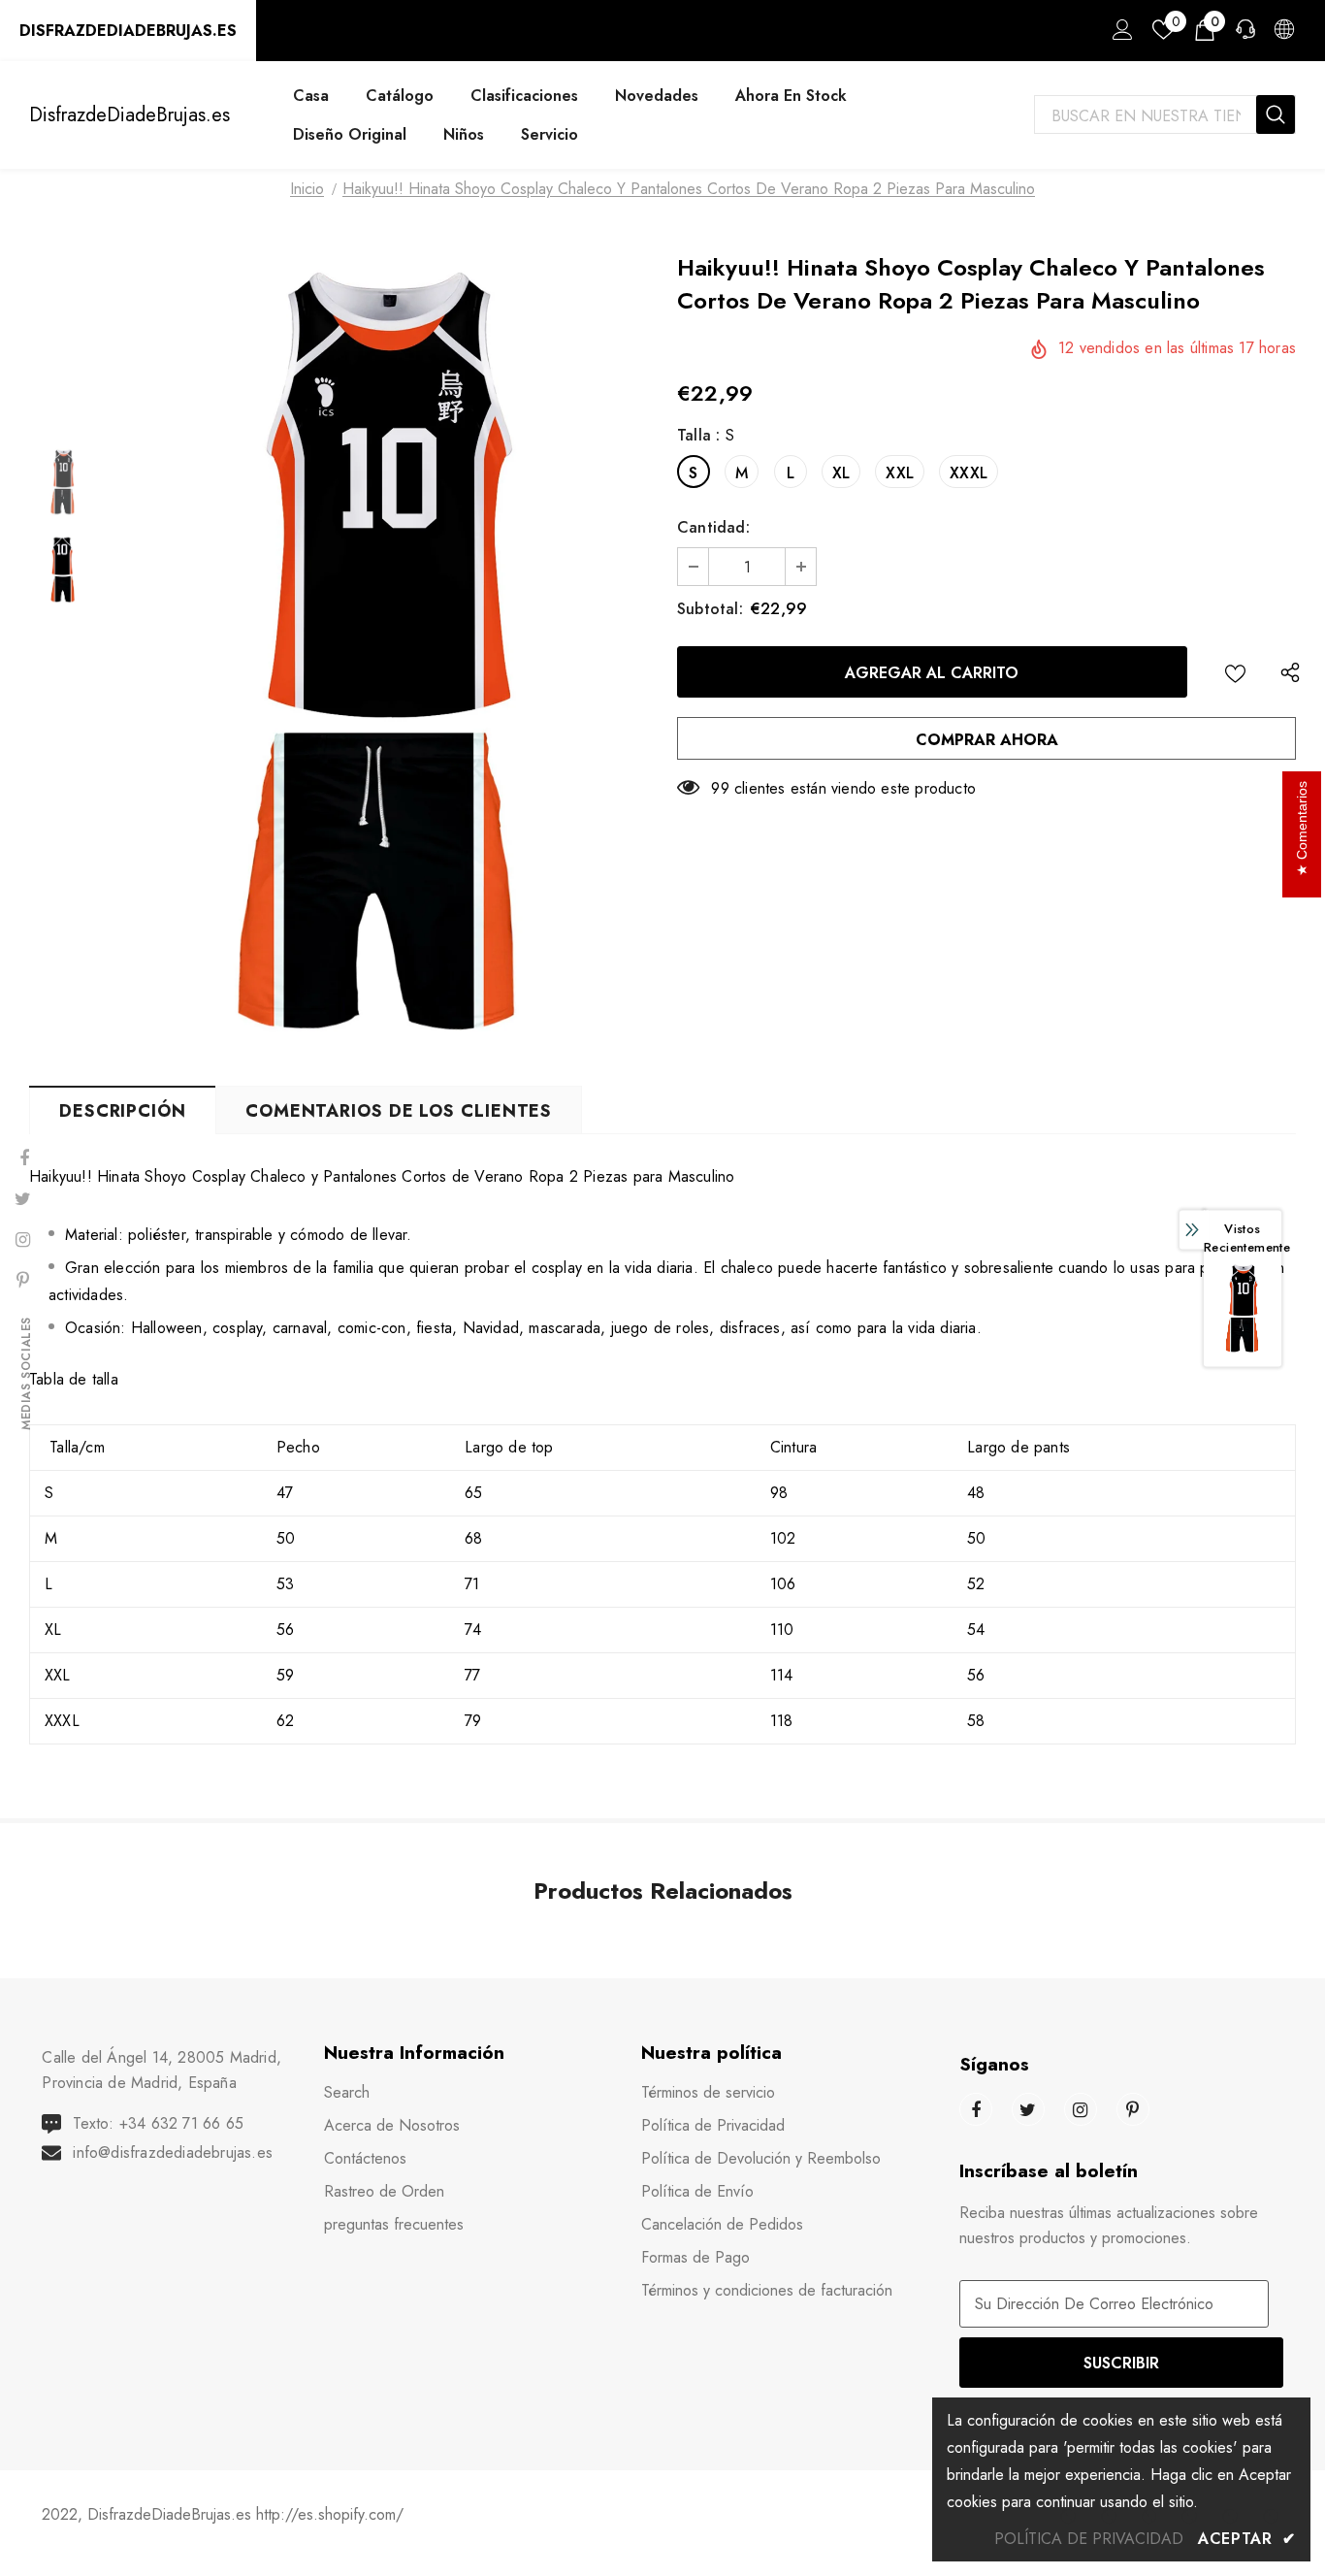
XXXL (969, 473)
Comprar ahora (987, 740)
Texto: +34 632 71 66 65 (158, 2123)
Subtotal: (710, 609)
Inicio (307, 189)
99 (720, 788)
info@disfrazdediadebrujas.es (173, 2152)
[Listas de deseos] (1235, 672)
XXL (900, 473)
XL (841, 473)
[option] (382, 656)
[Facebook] (976, 2109)
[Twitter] (1028, 2109)
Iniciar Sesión (1119, 35)
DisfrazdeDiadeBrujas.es (129, 115)
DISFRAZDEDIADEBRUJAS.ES (128, 31)
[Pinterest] (1133, 2109)
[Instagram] (1081, 2109)
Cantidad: (713, 527)
